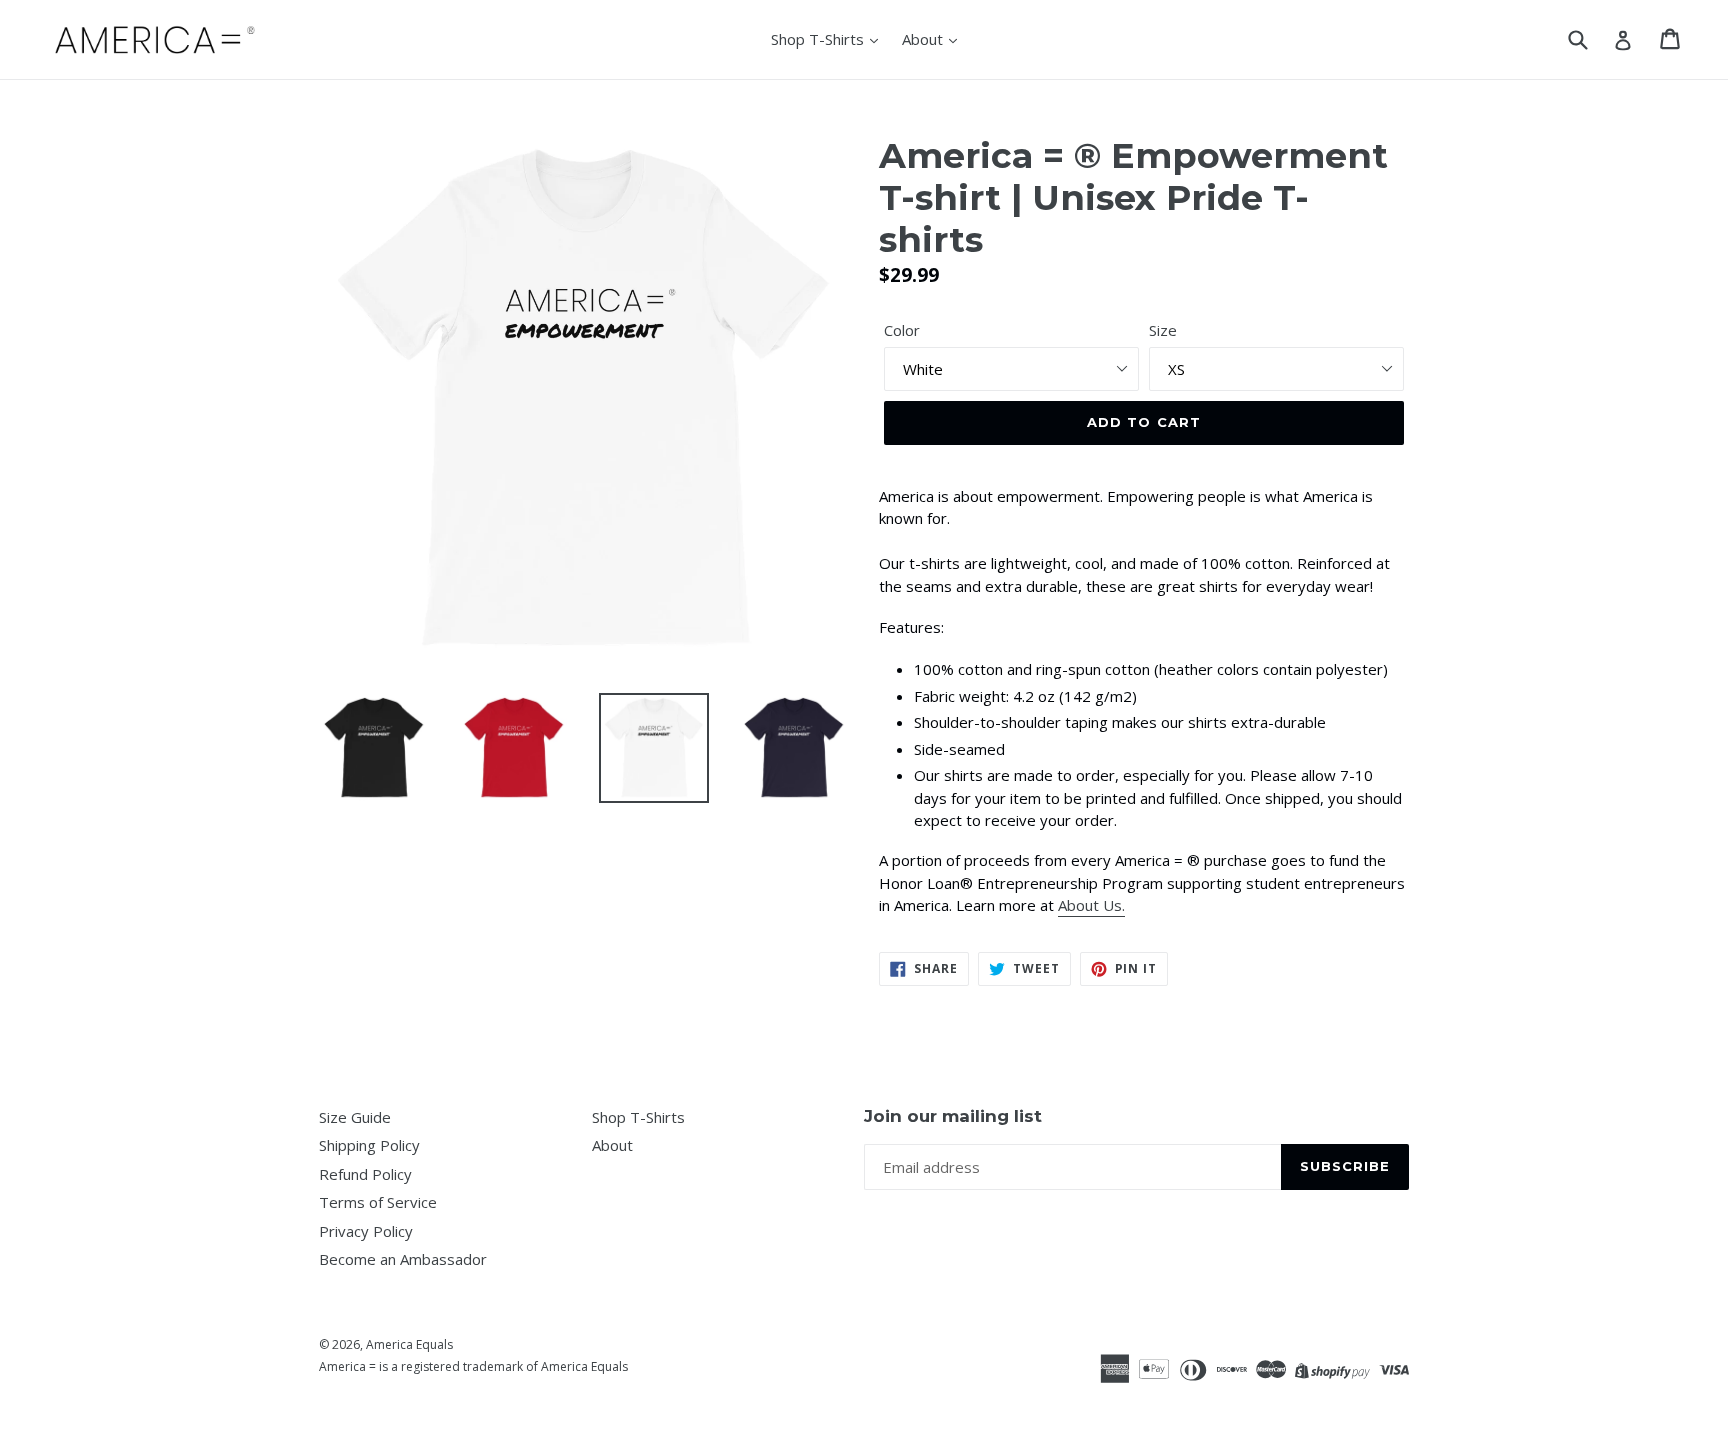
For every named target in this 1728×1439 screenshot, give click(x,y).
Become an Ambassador (403, 1259)
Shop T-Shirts (819, 39)
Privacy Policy (366, 1231)
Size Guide (355, 1117)
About (924, 39)
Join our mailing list (953, 1116)
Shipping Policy (369, 1145)
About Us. (1091, 905)
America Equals (409, 1344)
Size (1163, 330)
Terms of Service (378, 1202)
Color (902, 330)
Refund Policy (365, 1174)
